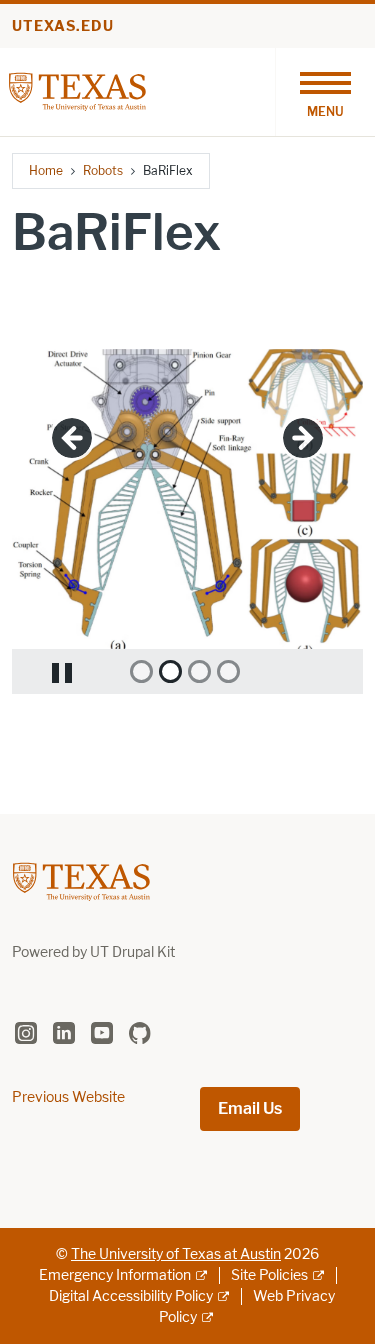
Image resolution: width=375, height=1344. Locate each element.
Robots (103, 170)
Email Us (250, 1108)
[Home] (77, 90)
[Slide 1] (141, 671)
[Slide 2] (170, 671)
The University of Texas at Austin (176, 1254)
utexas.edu (63, 26)
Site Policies (269, 1275)
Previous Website (68, 1097)
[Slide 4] (228, 671)
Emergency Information (115, 1275)
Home (46, 170)
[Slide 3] (199, 671)
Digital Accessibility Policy (131, 1296)
